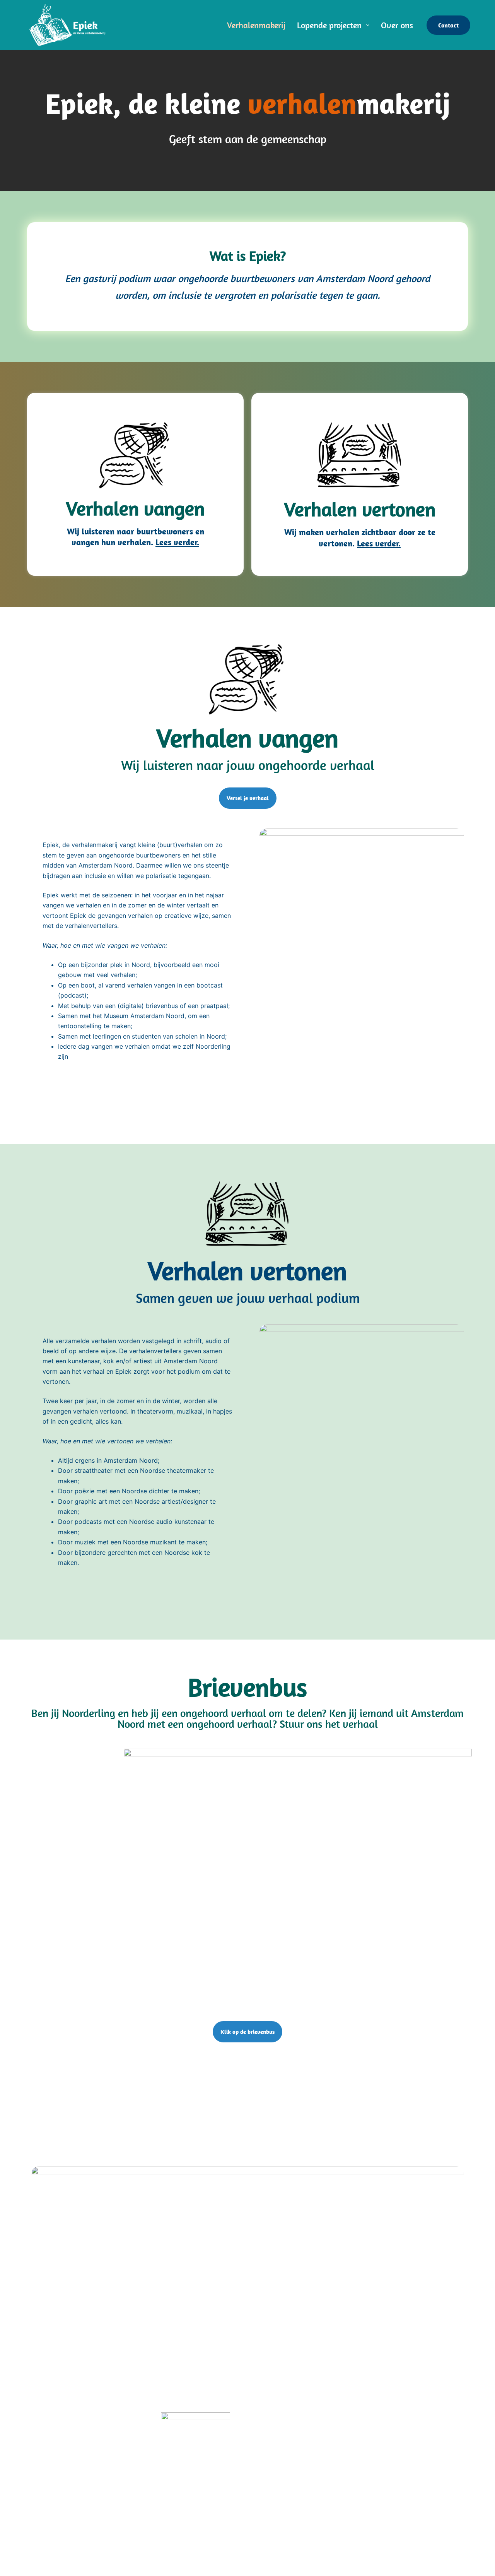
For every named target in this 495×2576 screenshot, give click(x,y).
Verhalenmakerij (256, 25)
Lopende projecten (329, 25)
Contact (448, 25)
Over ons (397, 25)
